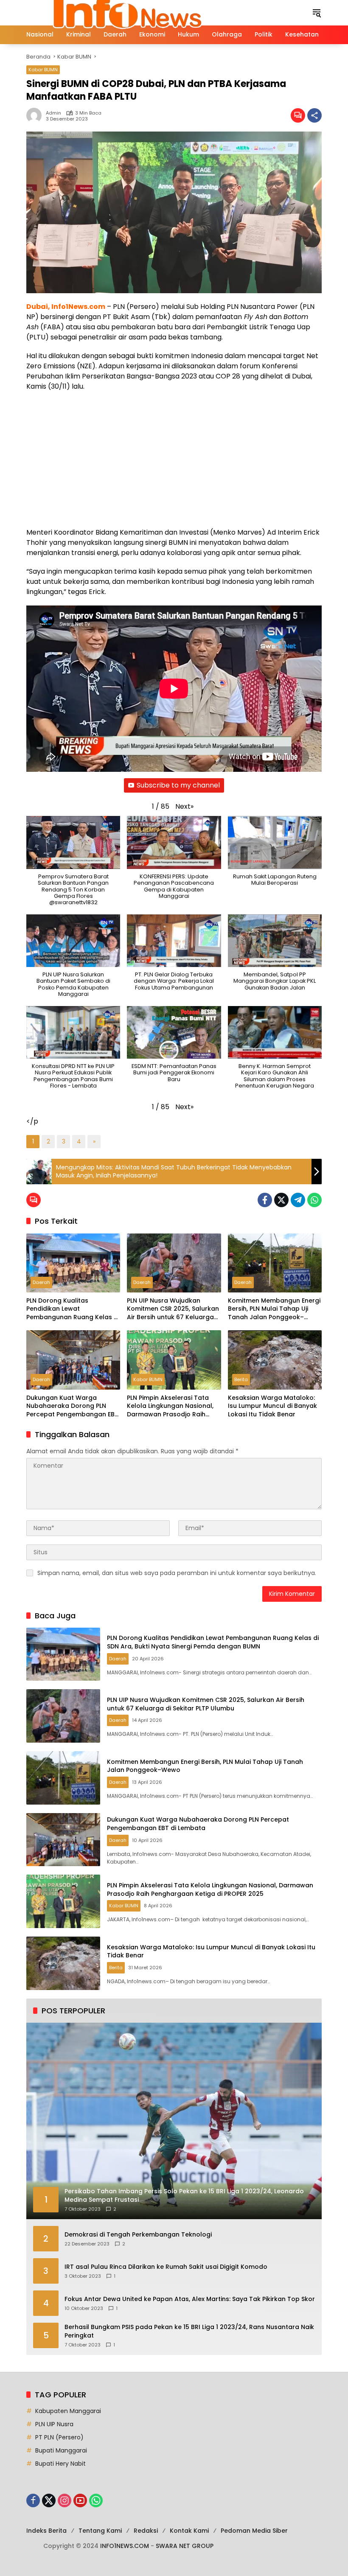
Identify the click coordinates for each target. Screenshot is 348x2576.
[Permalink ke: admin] (36, 115)
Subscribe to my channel (178, 785)
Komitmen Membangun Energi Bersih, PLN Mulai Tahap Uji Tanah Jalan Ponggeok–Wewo (274, 1309)
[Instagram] (65, 2500)
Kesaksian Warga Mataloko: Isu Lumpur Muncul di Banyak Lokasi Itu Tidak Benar (272, 1406)
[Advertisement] (174, 460)
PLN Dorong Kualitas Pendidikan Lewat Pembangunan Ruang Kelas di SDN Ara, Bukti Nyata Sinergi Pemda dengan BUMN (73, 1309)
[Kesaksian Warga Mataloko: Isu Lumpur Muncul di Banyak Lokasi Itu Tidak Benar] (275, 1360)
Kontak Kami (189, 2531)
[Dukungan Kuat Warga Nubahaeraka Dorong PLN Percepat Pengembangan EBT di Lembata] (73, 1360)
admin (53, 113)
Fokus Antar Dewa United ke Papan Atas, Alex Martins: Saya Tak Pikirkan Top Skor (190, 2299)
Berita (241, 1379)
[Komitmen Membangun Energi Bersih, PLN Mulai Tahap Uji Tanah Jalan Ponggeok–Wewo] (275, 1263)
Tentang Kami (100, 2531)
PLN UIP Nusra (54, 2424)
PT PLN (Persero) (59, 2437)
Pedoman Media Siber (254, 2531)
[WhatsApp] (314, 1200)
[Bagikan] (314, 115)
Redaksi (146, 2531)
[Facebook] (265, 1200)
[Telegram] (298, 1200)
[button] (317, 13)
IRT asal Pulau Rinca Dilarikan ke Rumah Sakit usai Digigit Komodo (166, 2267)
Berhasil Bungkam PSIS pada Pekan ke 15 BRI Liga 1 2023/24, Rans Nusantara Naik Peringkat (189, 2331)
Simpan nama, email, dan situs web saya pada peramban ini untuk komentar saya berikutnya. (177, 1573)
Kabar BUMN (43, 70)
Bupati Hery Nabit (60, 2464)
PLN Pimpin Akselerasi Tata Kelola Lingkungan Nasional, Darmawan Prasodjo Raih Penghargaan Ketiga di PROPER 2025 (170, 1406)
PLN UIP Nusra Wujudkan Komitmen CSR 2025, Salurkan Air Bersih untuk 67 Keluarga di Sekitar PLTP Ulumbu (173, 1309)
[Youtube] (80, 2500)
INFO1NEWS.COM (125, 2546)
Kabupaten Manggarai (68, 2411)
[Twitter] (281, 1200)
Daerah (41, 1282)
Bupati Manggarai (61, 2450)
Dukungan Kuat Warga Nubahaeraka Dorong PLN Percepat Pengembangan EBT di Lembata (72, 1406)
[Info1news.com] (134, 12)
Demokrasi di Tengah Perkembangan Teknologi (138, 2235)
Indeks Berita (46, 2531)
